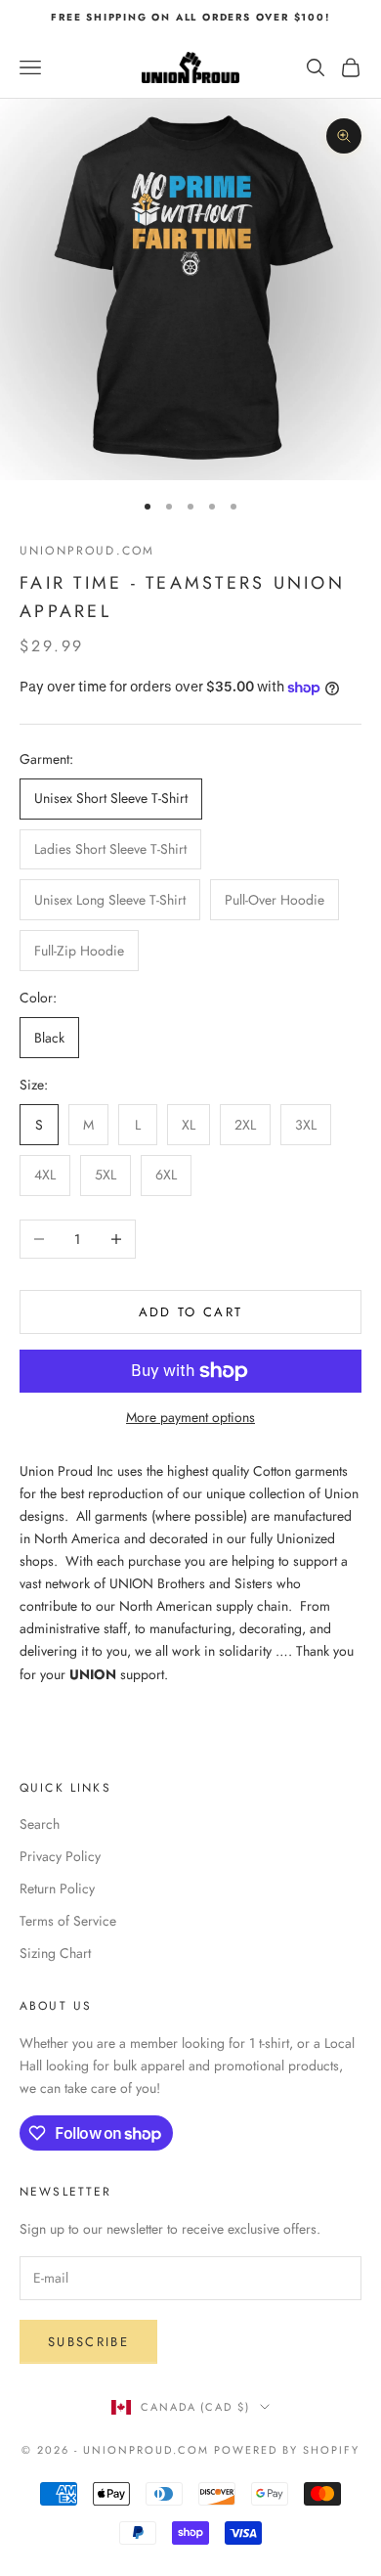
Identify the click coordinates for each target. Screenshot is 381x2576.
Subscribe (88, 2342)
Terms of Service (68, 1921)
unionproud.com (87, 551)
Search (40, 1824)
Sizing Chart (55, 1953)
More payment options (190, 1417)
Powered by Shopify (287, 2450)
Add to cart (191, 1312)
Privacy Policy (60, 1856)
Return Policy (57, 1888)
